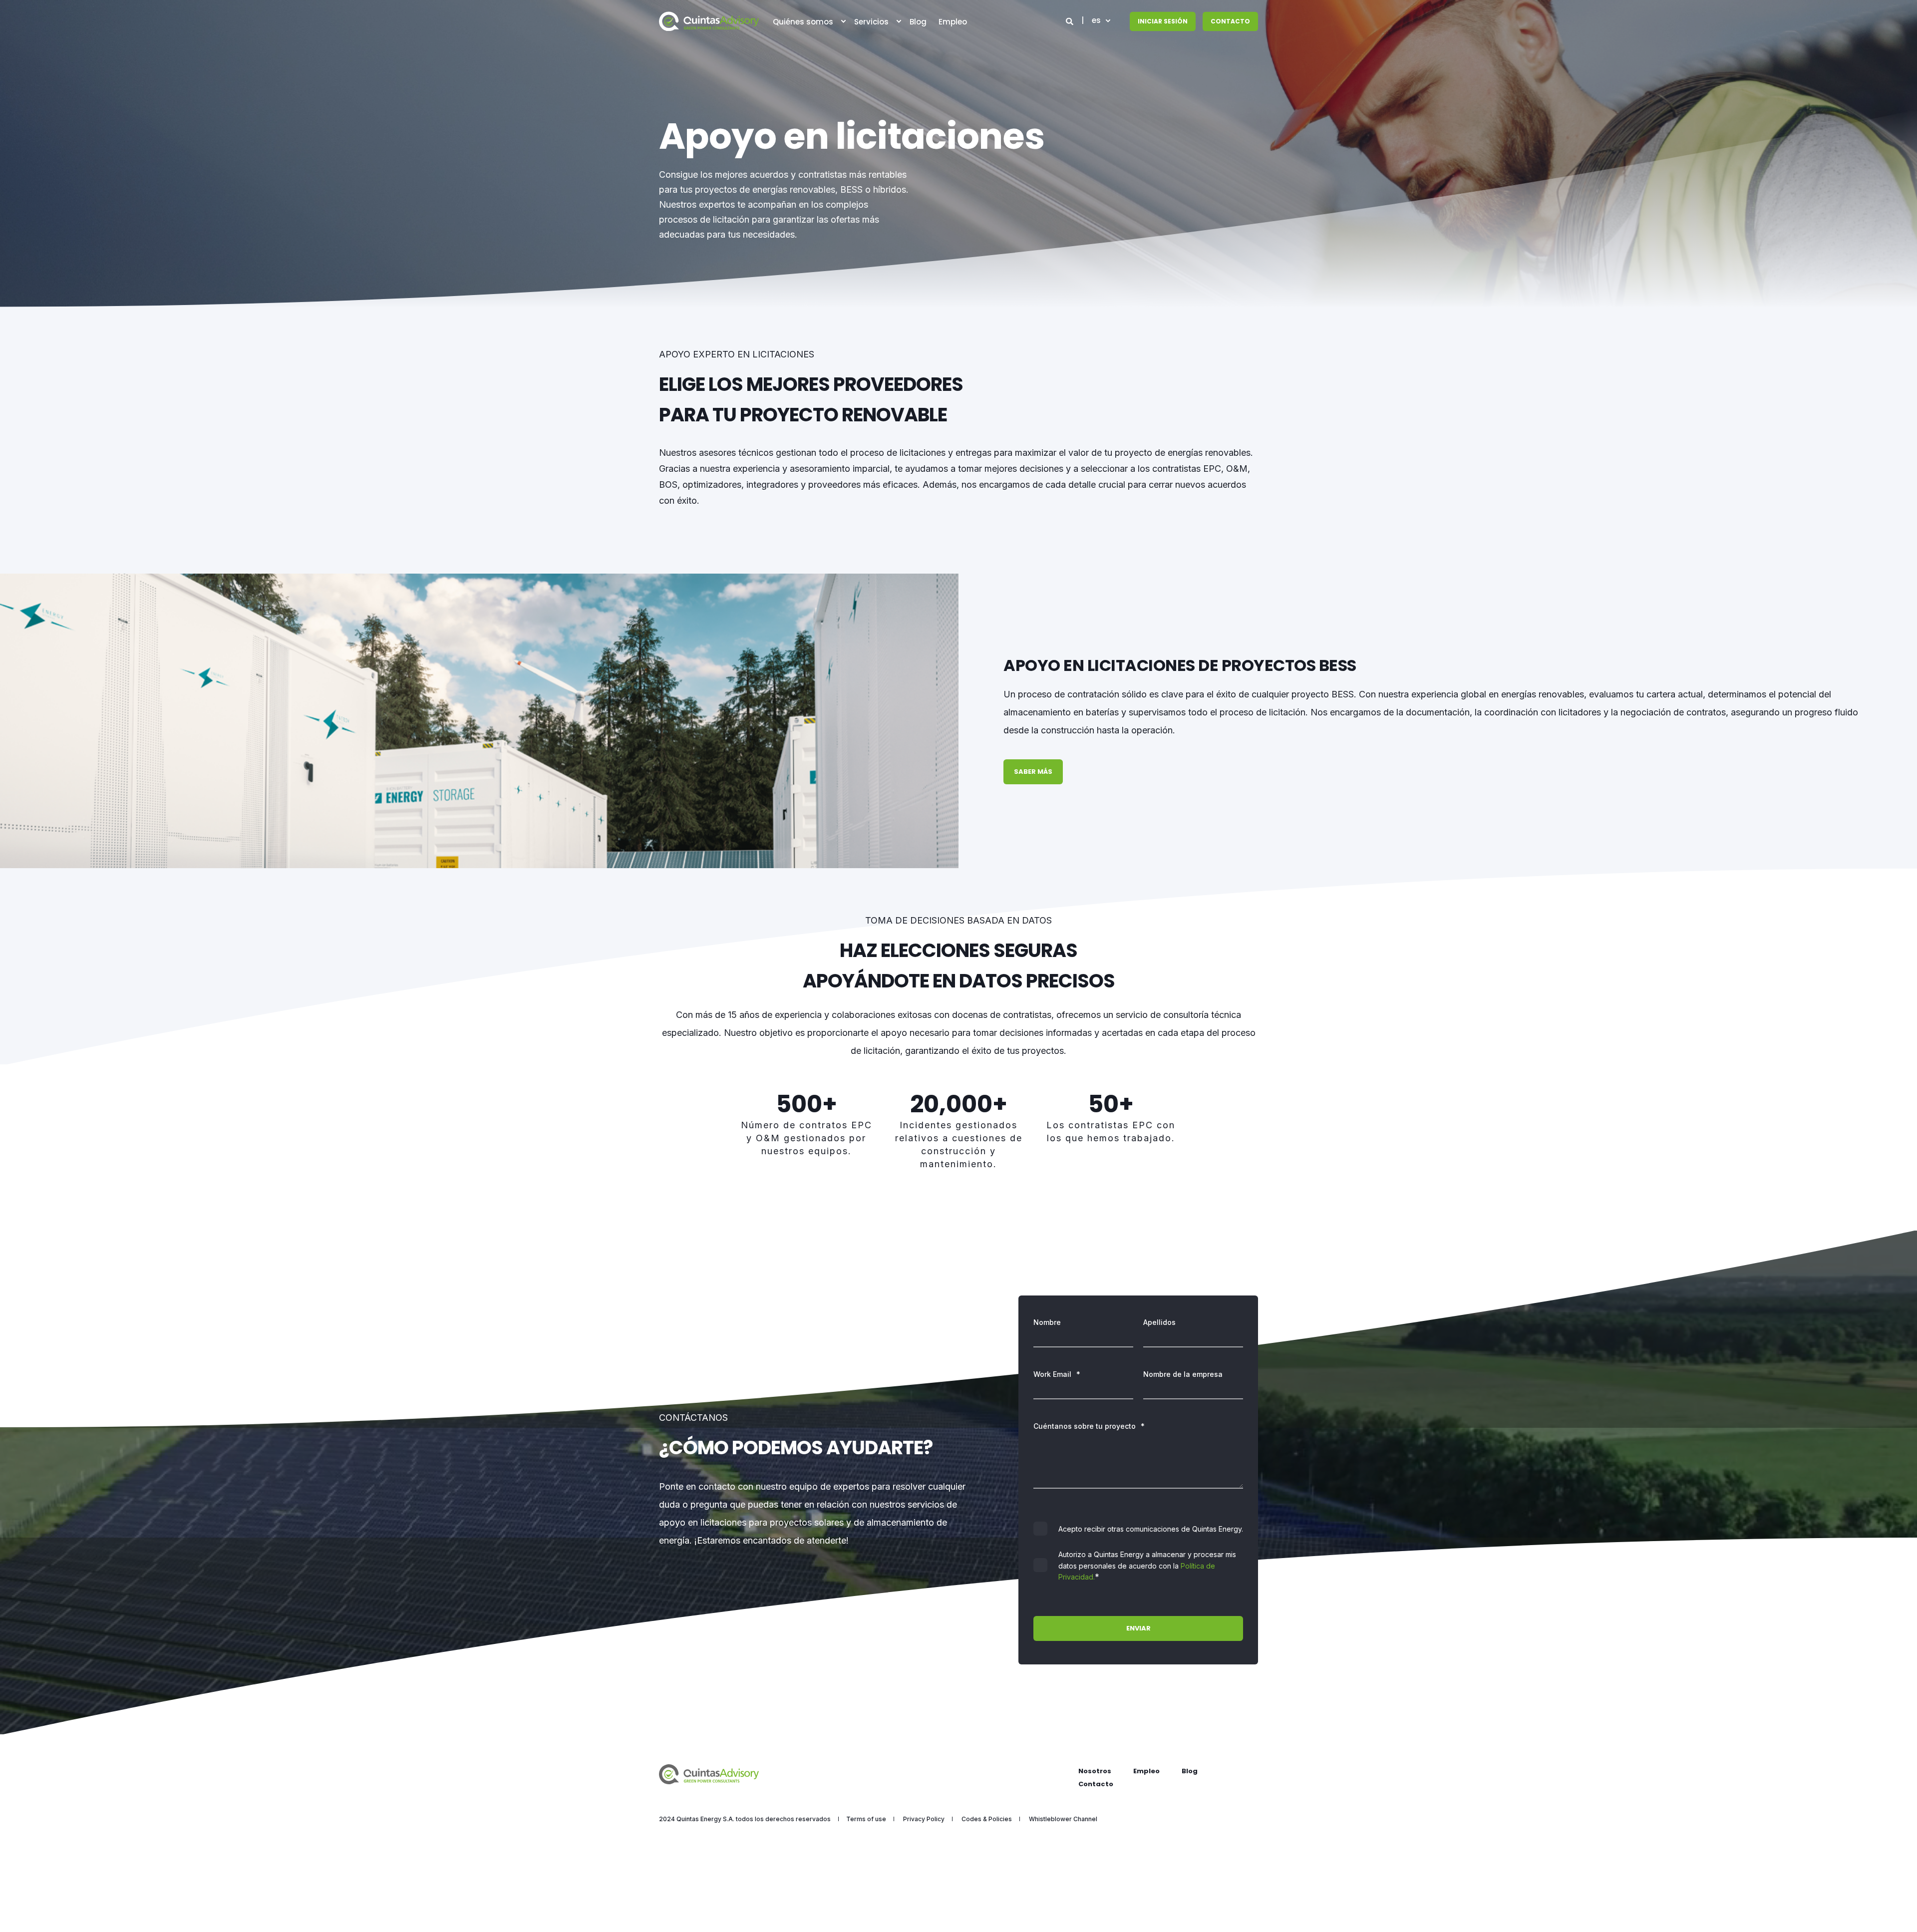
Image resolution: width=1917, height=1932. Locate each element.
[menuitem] (843, 21)
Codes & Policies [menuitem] (987, 1819)
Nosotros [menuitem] (1095, 1771)
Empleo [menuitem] (1146, 1771)
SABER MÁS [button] (1033, 772)
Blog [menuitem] (1190, 1771)
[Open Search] (1071, 21)
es (1096, 21)
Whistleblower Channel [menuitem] (1063, 1819)
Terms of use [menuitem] (866, 1819)
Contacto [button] (1230, 21)
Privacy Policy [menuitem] (924, 1819)
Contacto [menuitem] (1096, 1784)
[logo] (709, 1774)
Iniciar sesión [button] (1163, 21)
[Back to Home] (709, 21)
